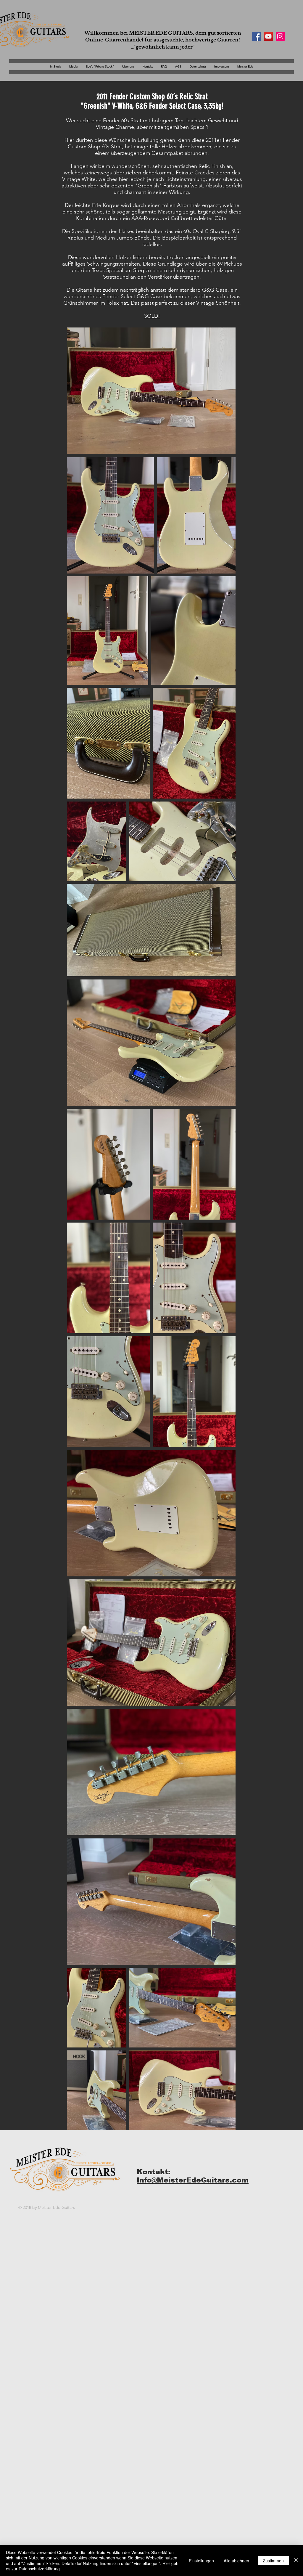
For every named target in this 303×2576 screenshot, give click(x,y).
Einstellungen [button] (201, 2561)
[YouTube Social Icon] (268, 36)
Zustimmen (273, 2561)
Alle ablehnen (236, 2561)
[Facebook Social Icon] (257, 36)
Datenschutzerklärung (39, 2569)
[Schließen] (296, 2560)
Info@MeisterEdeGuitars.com (193, 2180)
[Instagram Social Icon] (280, 36)
